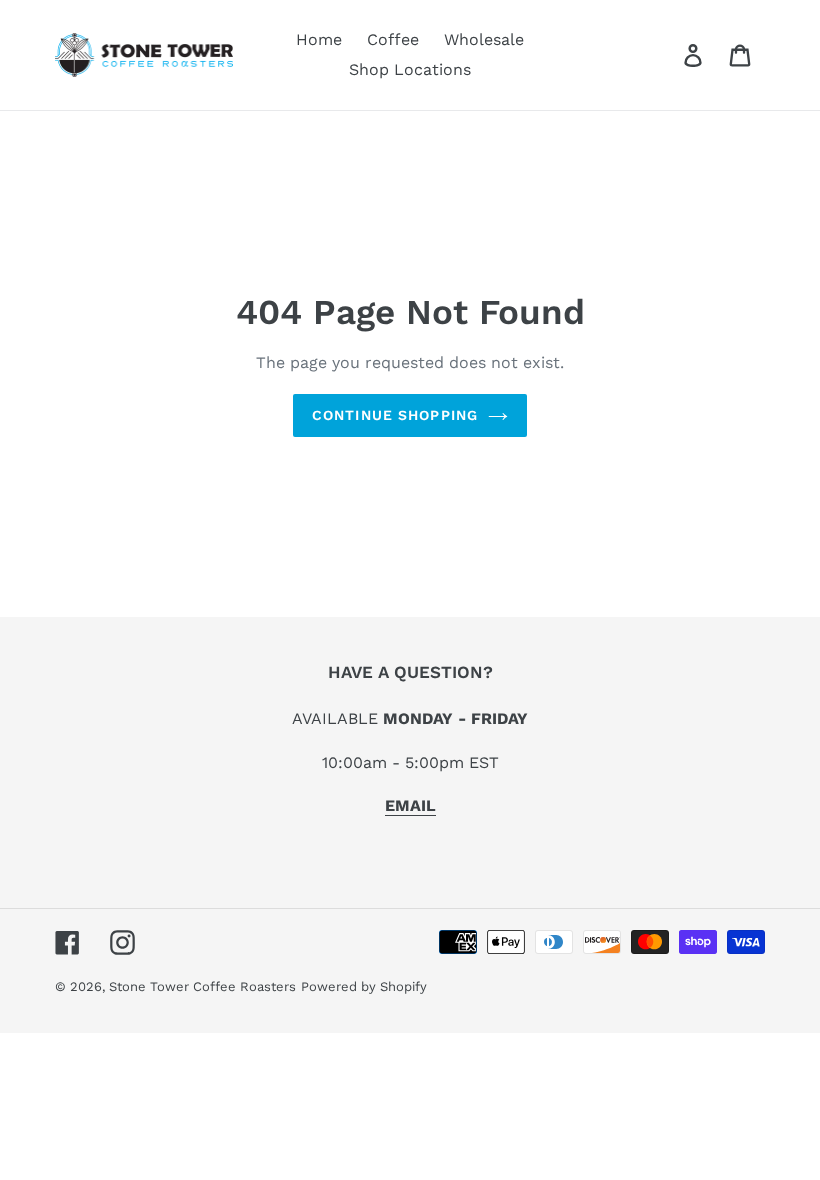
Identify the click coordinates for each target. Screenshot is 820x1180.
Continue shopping (395, 415)
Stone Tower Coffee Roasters (202, 986)
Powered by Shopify (364, 986)
